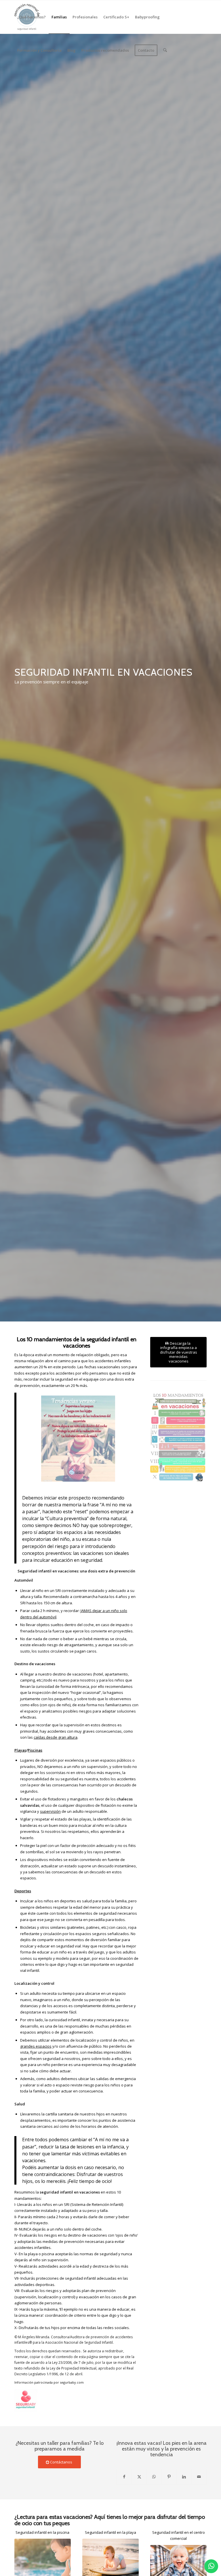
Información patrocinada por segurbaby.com (49, 2382)
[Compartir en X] (139, 2477)
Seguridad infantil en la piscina (42, 2532)
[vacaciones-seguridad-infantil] (178, 1437)
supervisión (50, 1811)
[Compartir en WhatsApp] (154, 2477)
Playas (20, 1750)
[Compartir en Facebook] (124, 2477)
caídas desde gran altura (56, 1737)
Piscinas (35, 1750)
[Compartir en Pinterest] (169, 2477)
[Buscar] (165, 50)
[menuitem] (32, 17)
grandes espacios (36, 2046)
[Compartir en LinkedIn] (184, 2477)
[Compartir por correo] (199, 2477)
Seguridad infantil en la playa (110, 2532)
